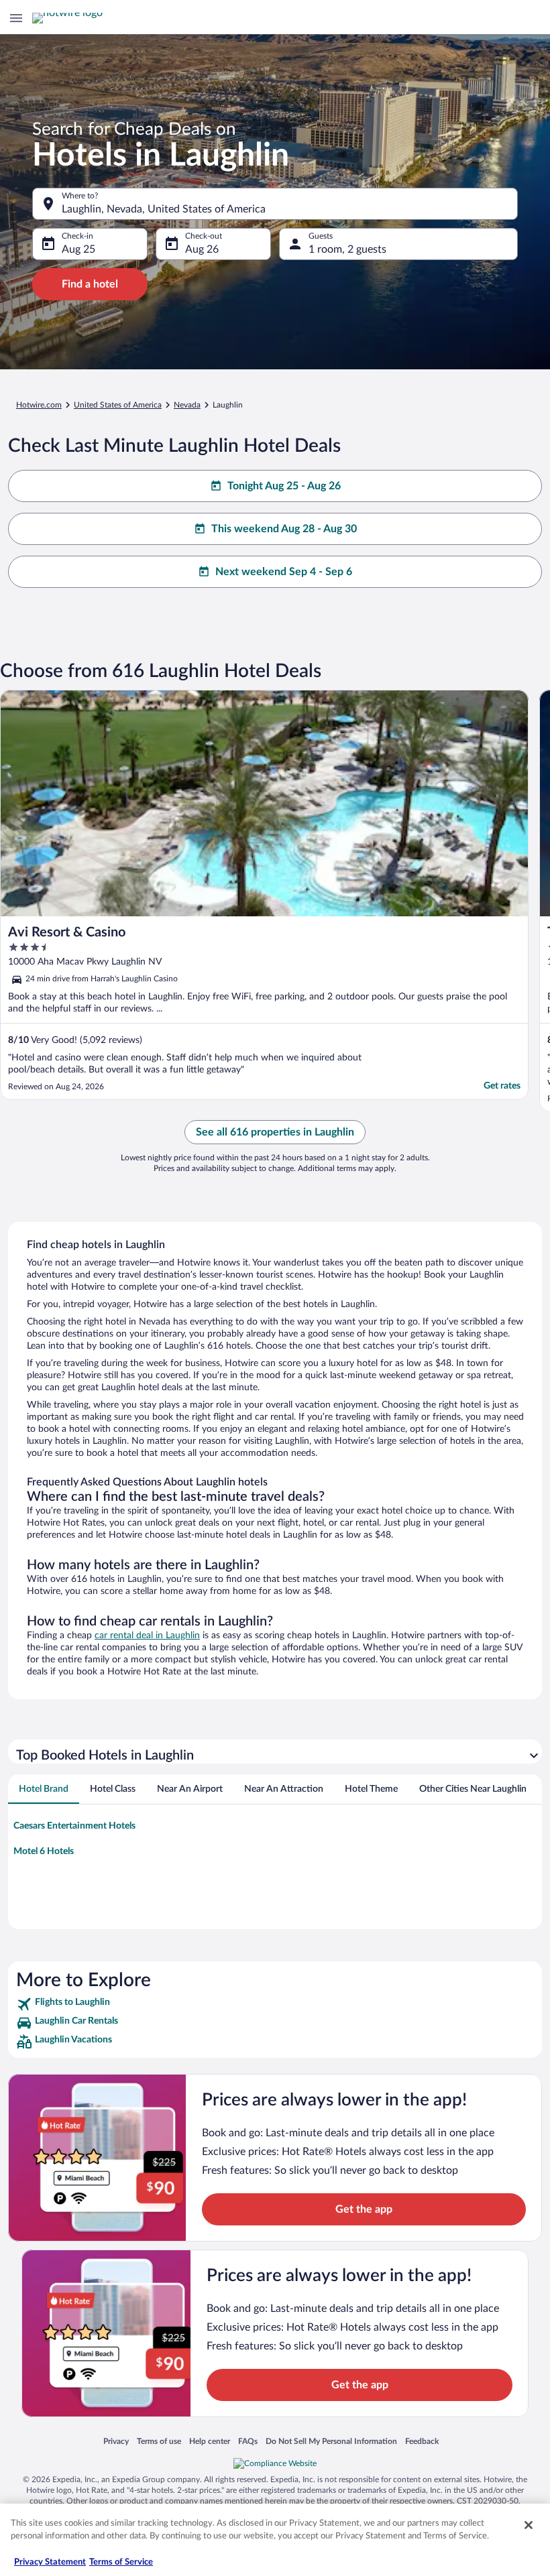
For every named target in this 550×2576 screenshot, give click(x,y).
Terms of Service (121, 2562)
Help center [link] (210, 2441)
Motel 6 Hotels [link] (44, 1851)
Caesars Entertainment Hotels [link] (74, 1826)
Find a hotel (90, 284)
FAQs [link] (248, 2441)
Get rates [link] (502, 1086)
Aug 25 (78, 249)
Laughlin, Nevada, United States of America (164, 209)
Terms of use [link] (159, 2441)
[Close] (529, 2525)
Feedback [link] (422, 2441)
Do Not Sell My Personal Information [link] (331, 2441)
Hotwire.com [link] (39, 405)
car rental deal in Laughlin (147, 1636)
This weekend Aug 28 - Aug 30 (284, 529)
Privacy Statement (50, 2562)
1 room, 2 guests (347, 249)
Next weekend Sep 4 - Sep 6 (284, 572)
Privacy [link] (116, 2441)
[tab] (44, 1789)
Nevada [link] (187, 405)
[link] (275, 2004)
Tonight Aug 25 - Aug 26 (284, 486)
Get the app (364, 2209)
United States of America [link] (118, 405)
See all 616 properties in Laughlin (275, 1132)
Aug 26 (202, 249)
